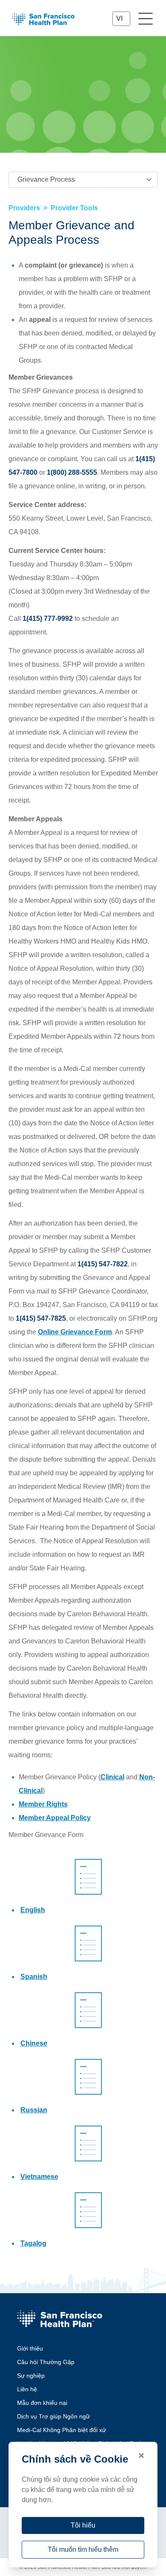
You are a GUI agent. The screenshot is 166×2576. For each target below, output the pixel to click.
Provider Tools (74, 208)
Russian (34, 2110)
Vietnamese (39, 2177)
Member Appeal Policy (55, 1818)
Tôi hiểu (83, 2525)
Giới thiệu (30, 2348)
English (33, 1910)
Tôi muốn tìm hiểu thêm (83, 2549)
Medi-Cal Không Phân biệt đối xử (62, 2430)
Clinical (112, 1777)
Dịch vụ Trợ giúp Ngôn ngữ (53, 2416)
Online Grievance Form (75, 1332)
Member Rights (43, 1804)
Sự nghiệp (31, 2376)
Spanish (34, 1977)
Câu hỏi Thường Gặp (46, 2362)
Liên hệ (27, 2389)
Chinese (34, 2043)
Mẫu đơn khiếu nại (42, 2403)
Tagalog (33, 2243)
